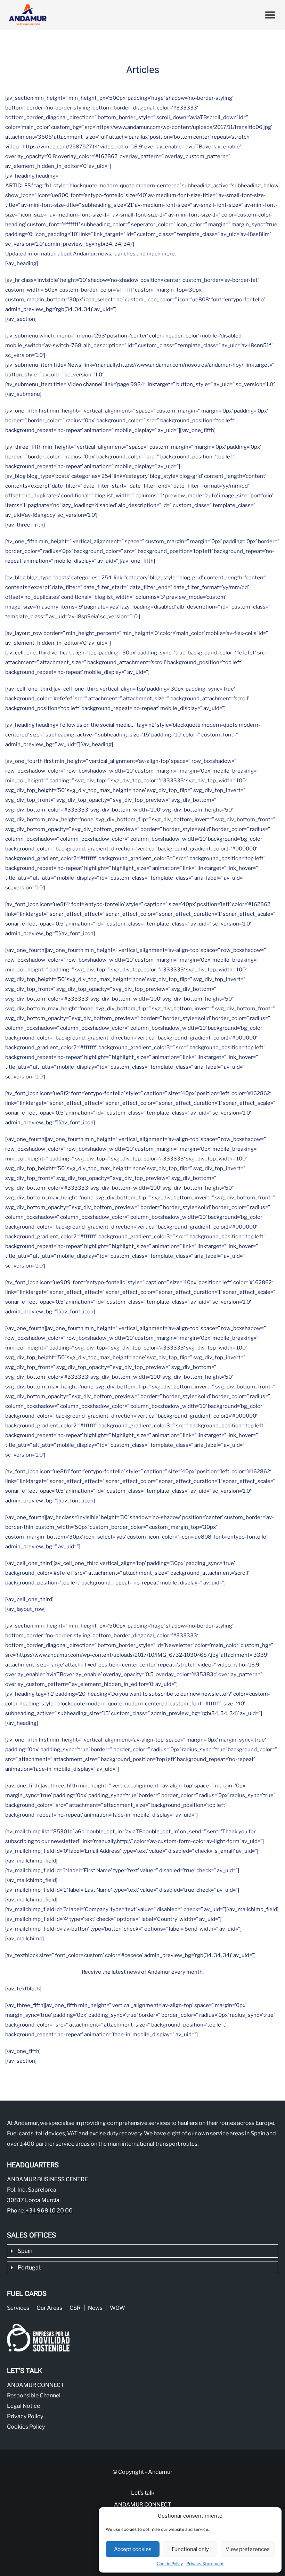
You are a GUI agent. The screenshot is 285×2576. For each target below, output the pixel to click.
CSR (75, 2308)
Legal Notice (23, 2406)
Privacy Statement (205, 2564)
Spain (25, 2251)
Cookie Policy (170, 2564)
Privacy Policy (25, 2416)
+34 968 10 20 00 (49, 2211)
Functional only (190, 2549)
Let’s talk (143, 2493)
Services (18, 2308)
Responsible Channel (34, 2395)
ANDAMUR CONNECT (35, 2385)
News (95, 2308)
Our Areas (49, 2308)
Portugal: (29, 2268)
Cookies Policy (26, 2427)
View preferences (248, 2549)
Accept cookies (133, 2549)
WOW (117, 2308)
